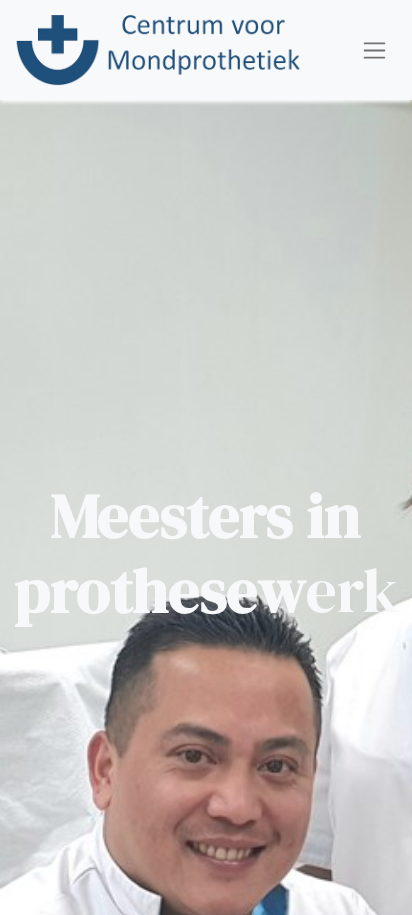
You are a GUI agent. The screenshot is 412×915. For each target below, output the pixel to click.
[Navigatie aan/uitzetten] (374, 50)
